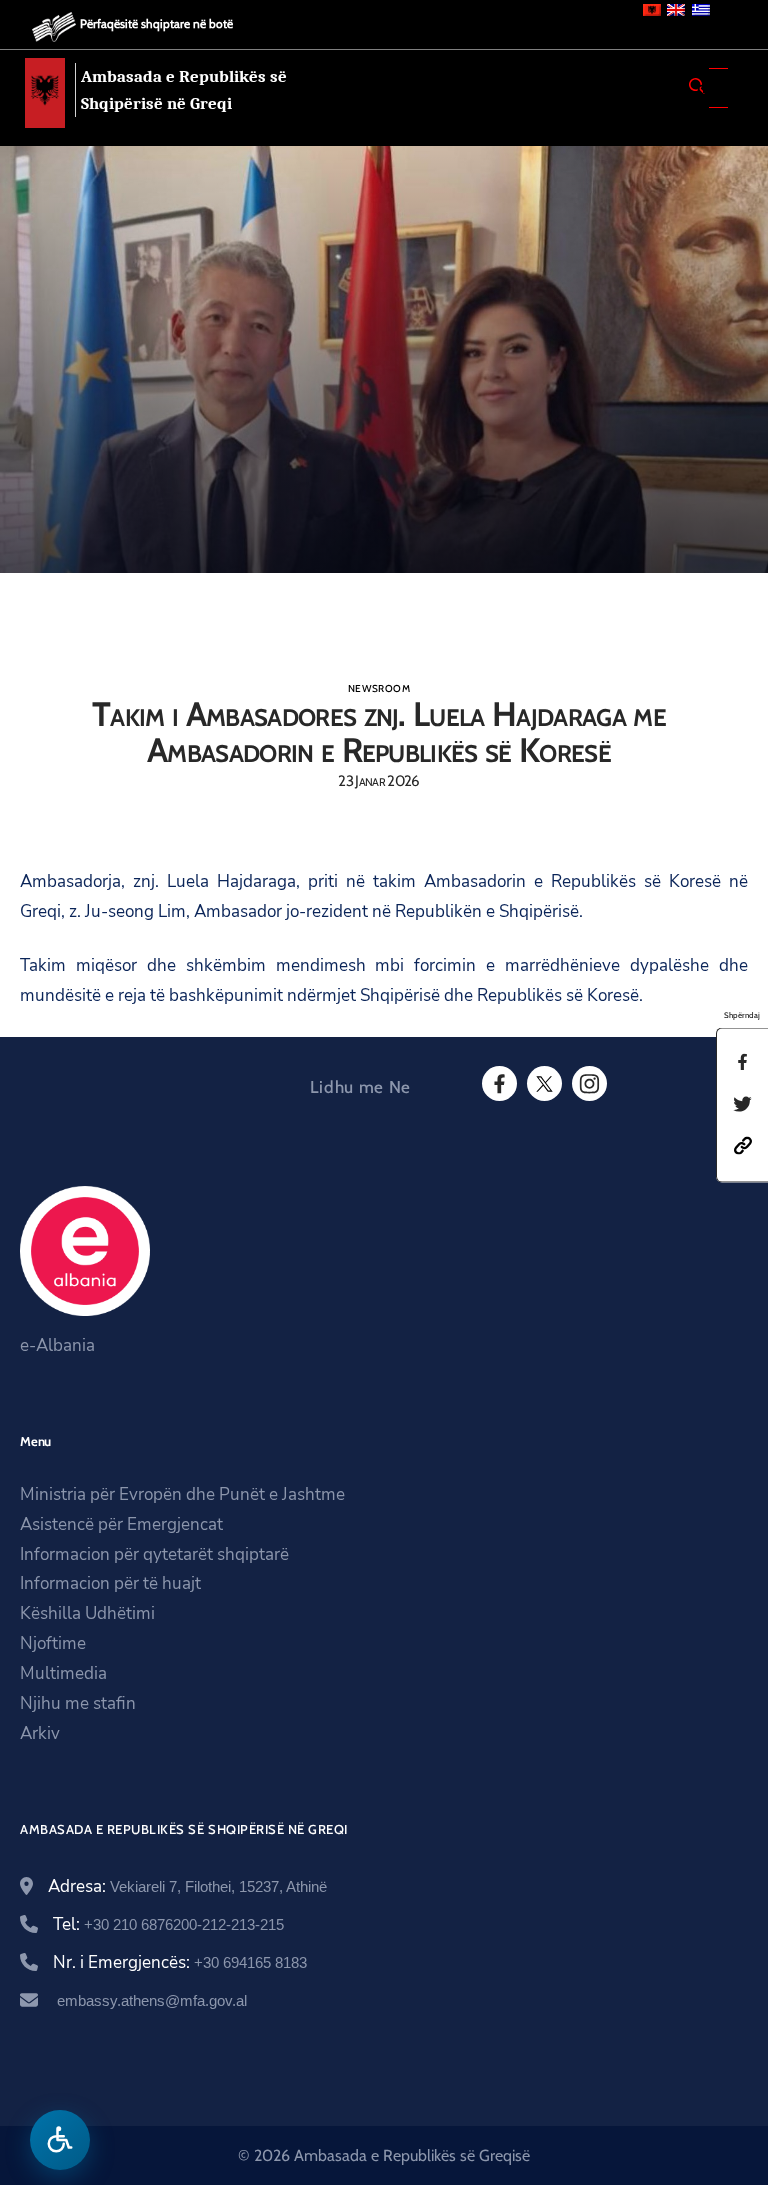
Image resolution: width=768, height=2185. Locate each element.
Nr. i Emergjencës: (180, 1962)
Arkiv (40, 1733)
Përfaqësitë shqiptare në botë (156, 23)
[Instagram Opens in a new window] (588, 1084)
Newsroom (379, 688)
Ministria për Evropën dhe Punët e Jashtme (182, 1494)
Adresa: (187, 1886)
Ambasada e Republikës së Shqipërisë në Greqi (184, 90)
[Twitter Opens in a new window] (543, 1084)
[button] (743, 1144)
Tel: (168, 1924)
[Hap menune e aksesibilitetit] (60, 2140)
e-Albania (57, 1345)
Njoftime (53, 1643)
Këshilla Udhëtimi (87, 1613)
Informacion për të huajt (110, 1583)
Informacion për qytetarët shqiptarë (154, 1554)
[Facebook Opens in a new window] (498, 1084)
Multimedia (63, 1673)
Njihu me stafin (78, 1703)
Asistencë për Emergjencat (121, 1524)
